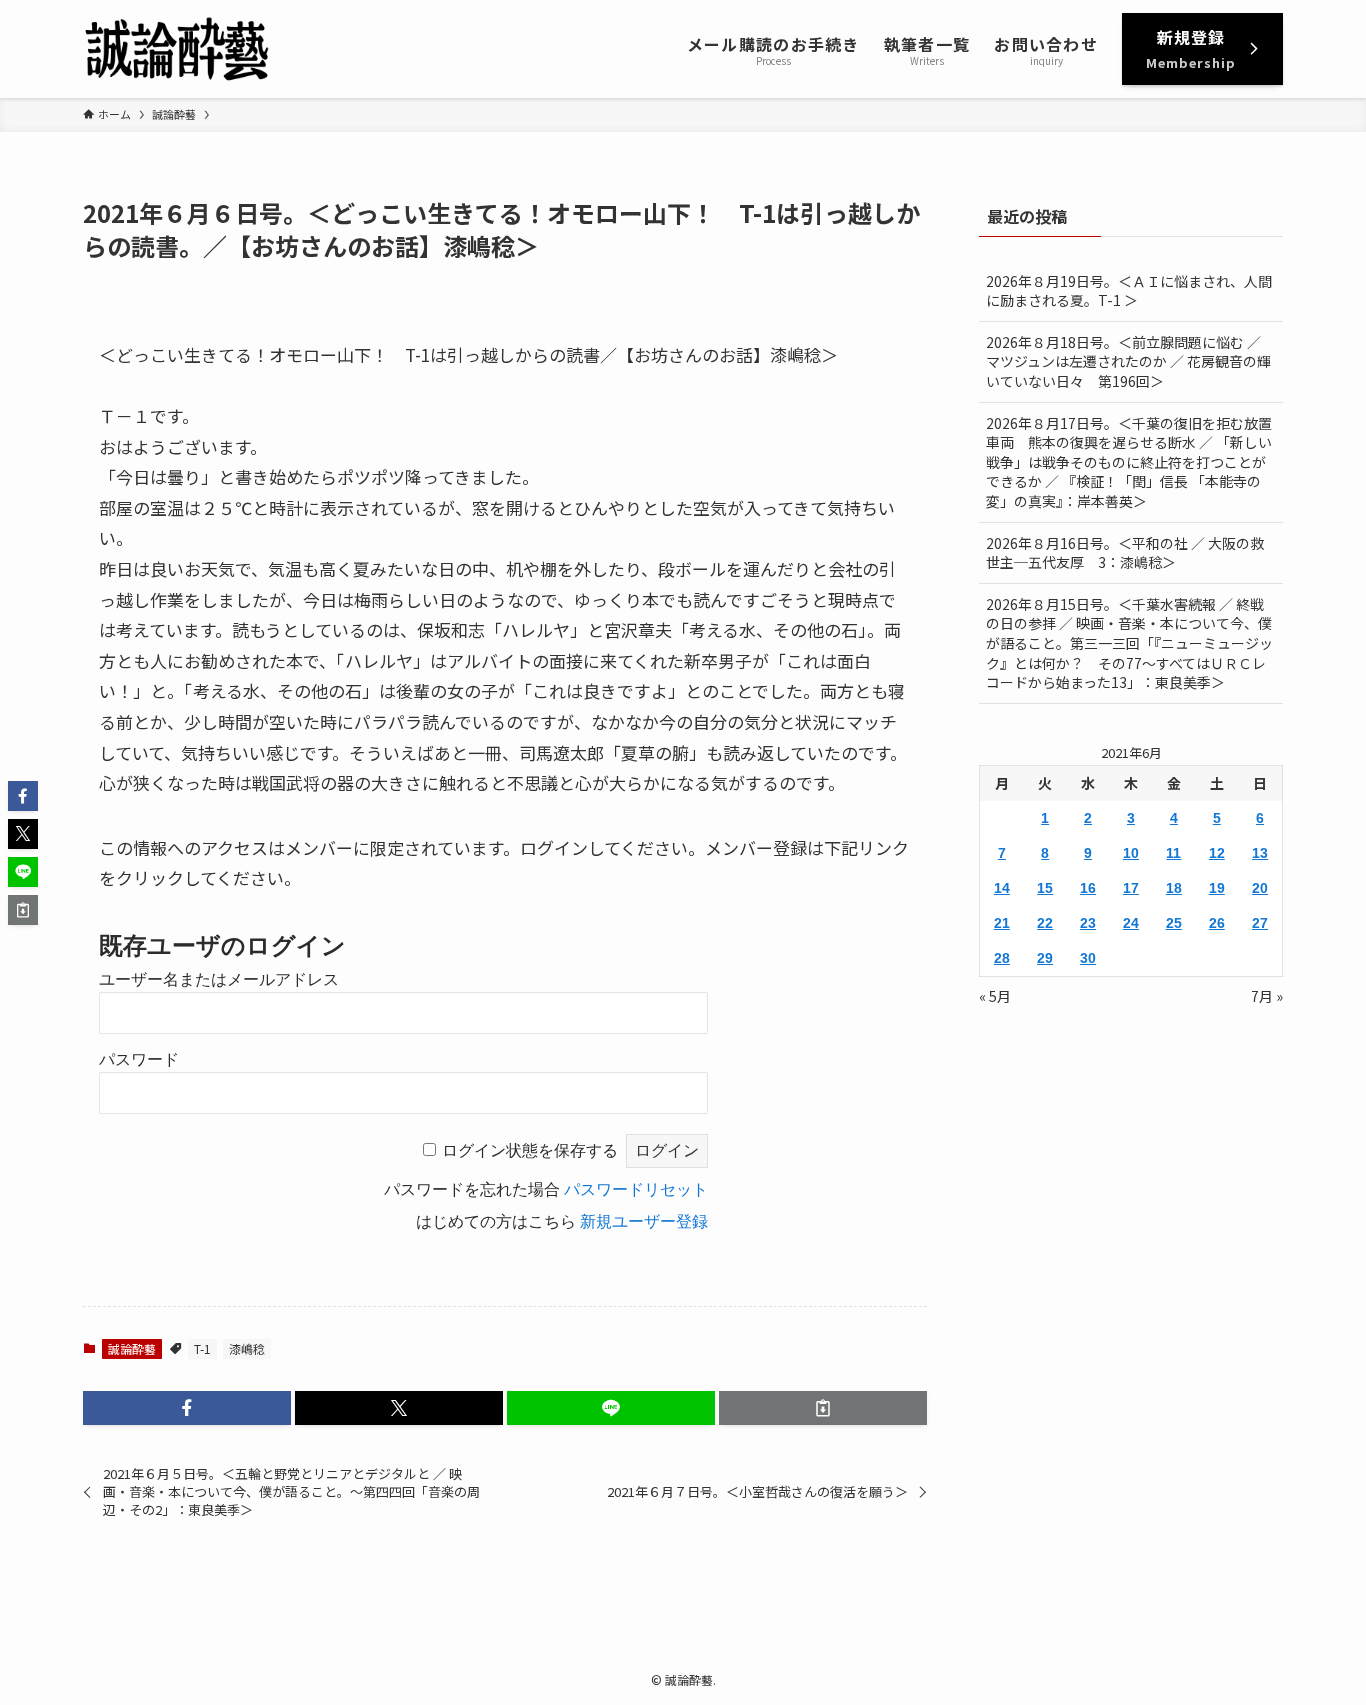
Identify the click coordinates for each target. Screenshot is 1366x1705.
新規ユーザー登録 (644, 1221)
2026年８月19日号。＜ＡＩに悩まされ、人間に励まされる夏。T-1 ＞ (1129, 291)
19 (1217, 888)
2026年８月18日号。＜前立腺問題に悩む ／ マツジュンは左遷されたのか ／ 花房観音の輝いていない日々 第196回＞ (1128, 361)
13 (1260, 853)
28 (1002, 958)
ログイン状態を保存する (530, 1150)
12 (1217, 853)
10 (1131, 853)
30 (1088, 958)
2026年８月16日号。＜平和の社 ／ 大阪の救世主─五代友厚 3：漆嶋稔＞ (1125, 553)
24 (1131, 923)
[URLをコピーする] (823, 1408)
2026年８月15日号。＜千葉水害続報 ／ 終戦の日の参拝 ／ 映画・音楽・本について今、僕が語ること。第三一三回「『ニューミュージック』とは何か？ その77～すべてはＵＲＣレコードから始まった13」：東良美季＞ (1129, 643)
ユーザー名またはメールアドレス (219, 979)
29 (1045, 958)
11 (1173, 853)
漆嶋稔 (247, 1348)
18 (1174, 888)
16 (1088, 888)
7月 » (1267, 996)
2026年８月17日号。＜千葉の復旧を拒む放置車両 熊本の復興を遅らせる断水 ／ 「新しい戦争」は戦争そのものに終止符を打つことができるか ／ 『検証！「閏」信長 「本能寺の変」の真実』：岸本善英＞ (1129, 462)
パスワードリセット (636, 1189)
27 (1260, 923)
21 (1002, 923)
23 (1088, 923)
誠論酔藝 (132, 1348)
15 (1045, 888)
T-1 (202, 1348)
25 (1174, 923)
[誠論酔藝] (177, 49)
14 (1002, 888)
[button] (187, 1408)
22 (1045, 923)
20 (1260, 888)
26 (1217, 923)
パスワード (139, 1059)
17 (1131, 888)
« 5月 (995, 996)
